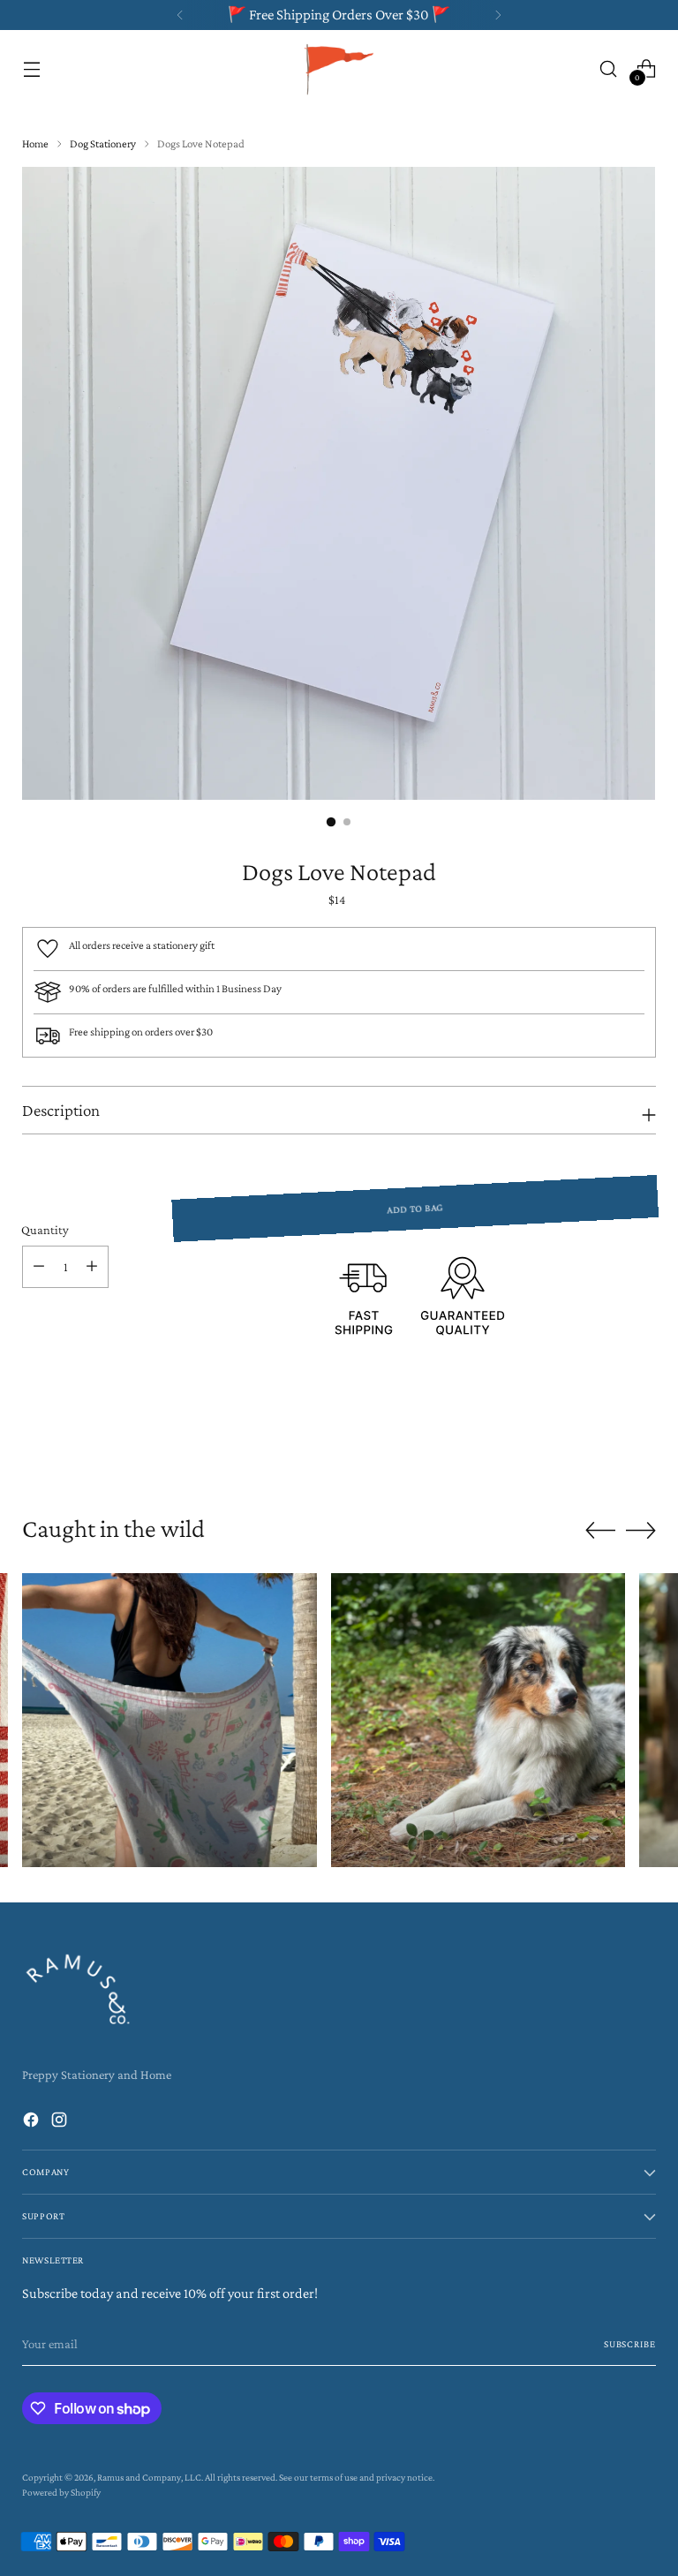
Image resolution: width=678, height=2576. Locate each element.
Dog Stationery (103, 143)
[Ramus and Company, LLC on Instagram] (61, 2122)
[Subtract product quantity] (39, 1267)
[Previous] (180, 15)
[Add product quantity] (92, 1267)
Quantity (45, 1230)
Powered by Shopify (61, 2492)
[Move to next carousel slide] (641, 1446)
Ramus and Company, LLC (149, 2477)
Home (35, 143)
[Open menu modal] (31, 68)
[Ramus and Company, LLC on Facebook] (33, 2122)
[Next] (498, 15)
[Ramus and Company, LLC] (339, 68)
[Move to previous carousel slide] (600, 1447)
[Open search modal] (609, 68)
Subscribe (630, 2344)
